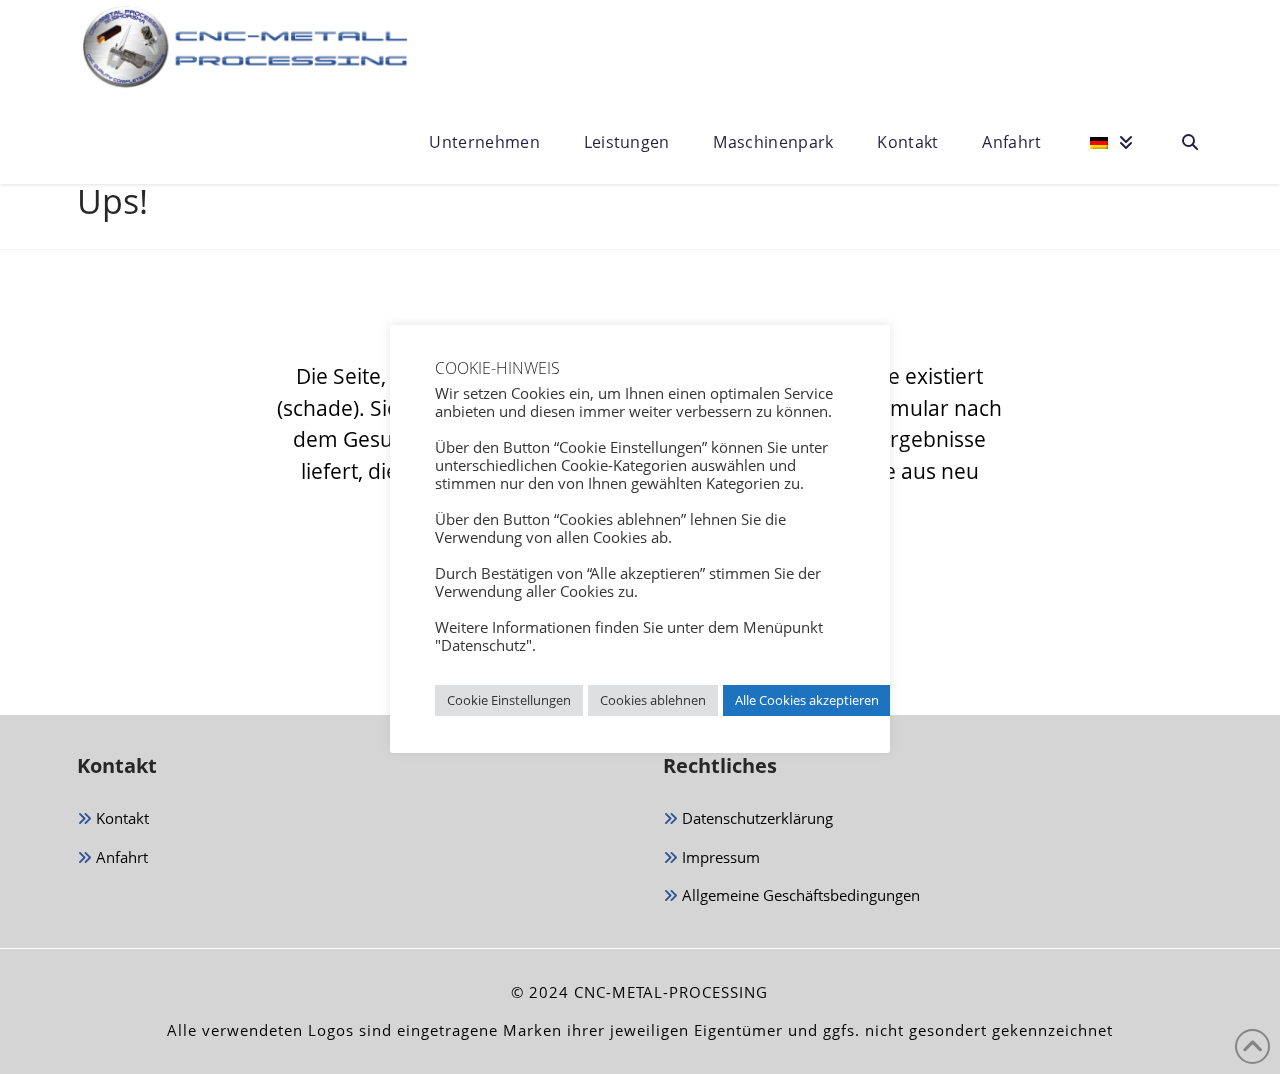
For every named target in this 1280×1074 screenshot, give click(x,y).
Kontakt (120, 818)
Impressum (719, 857)
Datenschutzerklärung (755, 818)
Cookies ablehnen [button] (653, 700)
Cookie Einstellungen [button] (509, 700)
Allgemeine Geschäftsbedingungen (799, 895)
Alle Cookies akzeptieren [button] (807, 700)
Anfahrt (120, 857)
